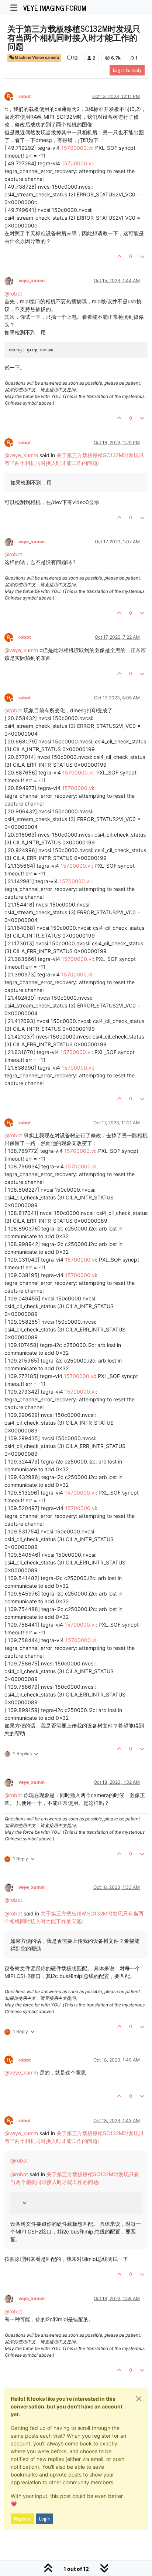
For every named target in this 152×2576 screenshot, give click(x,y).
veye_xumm (32, 281)
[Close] (139, 2399)
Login (44, 2519)
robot (25, 96)
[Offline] (11, 281)
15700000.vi (77, 148)
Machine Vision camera (37, 58)
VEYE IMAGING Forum (55, 8)
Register (23, 2519)
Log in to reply (127, 70)
